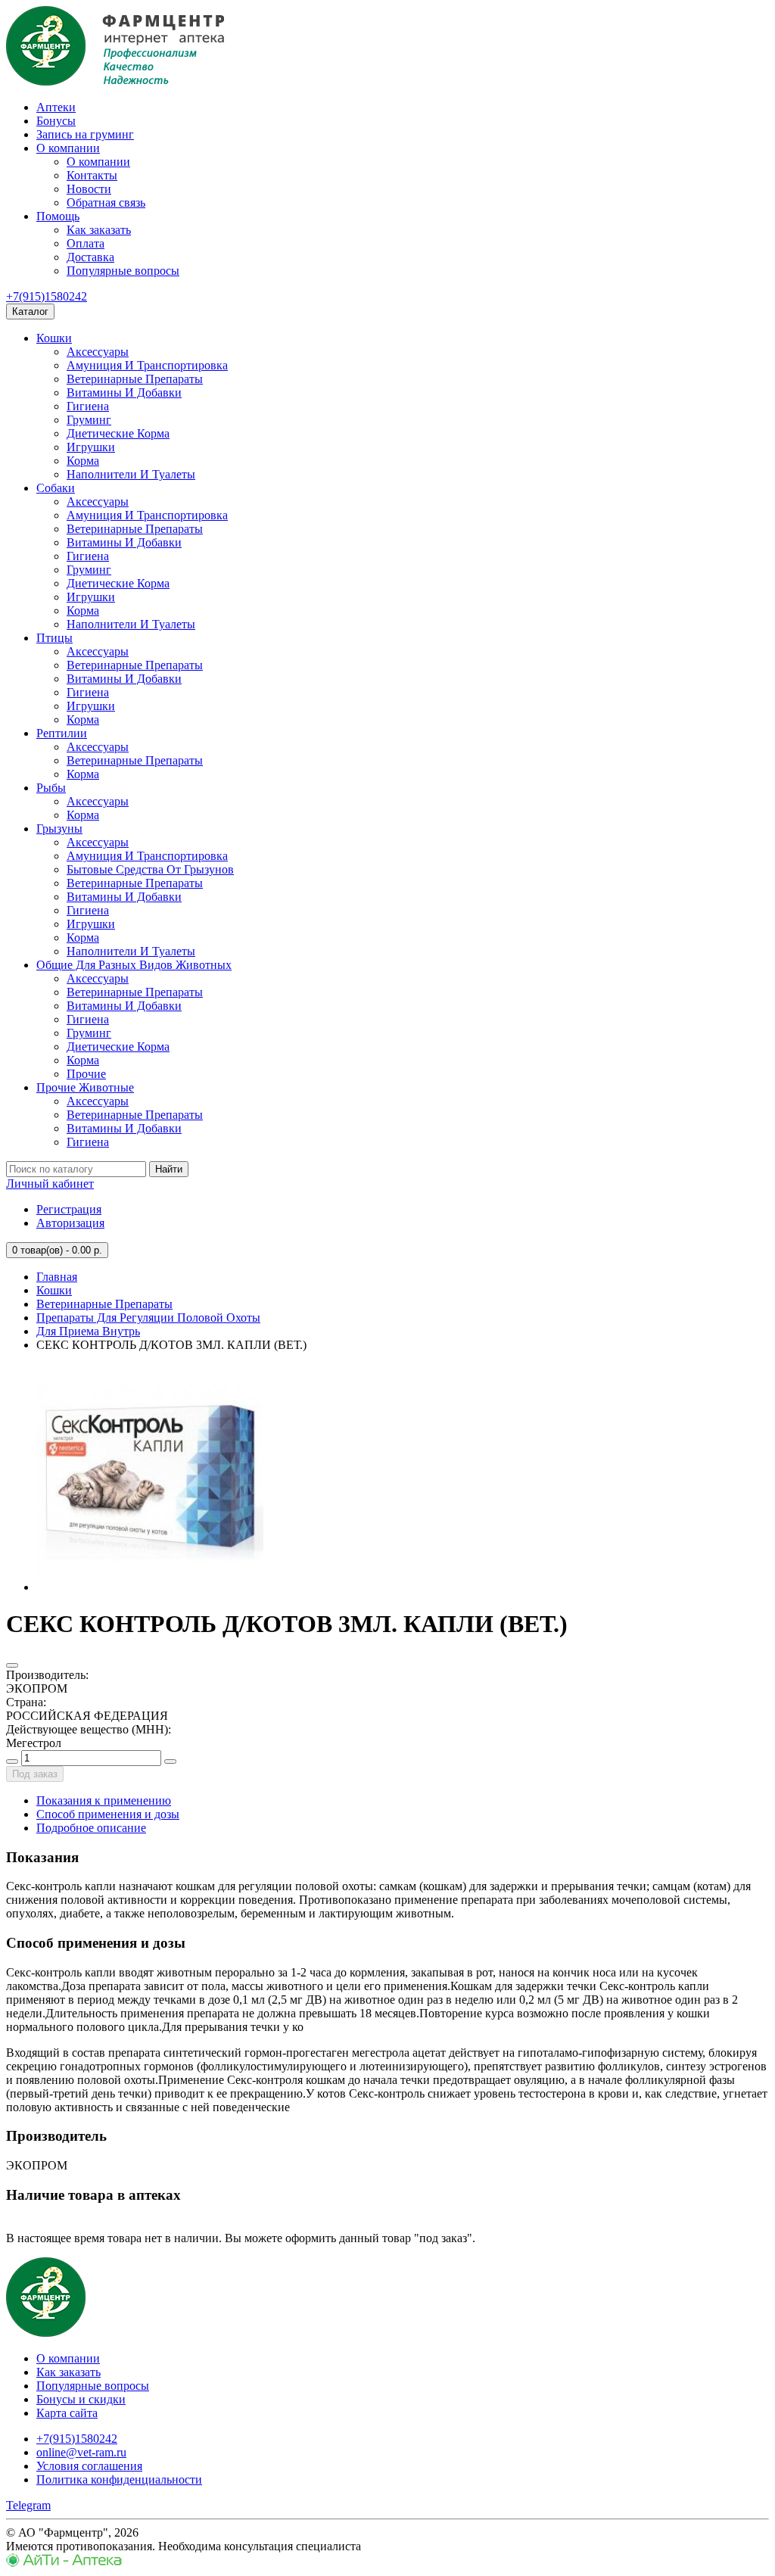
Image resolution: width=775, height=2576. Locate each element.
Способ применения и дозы (108, 1814)
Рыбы (51, 788)
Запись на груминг (85, 134)
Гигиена (88, 406)
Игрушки (91, 447)
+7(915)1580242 (47, 296)
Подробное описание (91, 1828)
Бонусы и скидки (81, 2399)
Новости (89, 189)
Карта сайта (67, 2413)
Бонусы (56, 121)
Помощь (58, 216)
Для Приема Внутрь (88, 1331)
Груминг (89, 420)
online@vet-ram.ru (81, 2452)
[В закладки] (12, 1665)
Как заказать (99, 230)
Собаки (56, 488)
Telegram (28, 2505)
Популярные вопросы (123, 271)
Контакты (92, 175)
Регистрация (69, 1209)
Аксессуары (98, 352)
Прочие (86, 1074)
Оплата (86, 243)
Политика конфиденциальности (119, 2479)
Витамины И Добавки (124, 392)
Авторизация (70, 1223)
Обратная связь (106, 202)
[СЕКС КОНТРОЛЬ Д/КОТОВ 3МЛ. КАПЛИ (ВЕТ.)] (150, 1587)
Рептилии (62, 733)
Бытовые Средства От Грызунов (150, 869)
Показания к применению (104, 1800)
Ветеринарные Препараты (135, 379)
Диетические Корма (118, 433)
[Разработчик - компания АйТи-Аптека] (64, 2563)
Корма (83, 461)
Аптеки (56, 107)
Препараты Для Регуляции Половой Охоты (148, 1318)
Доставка (90, 257)
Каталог (30, 311)
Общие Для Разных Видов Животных (134, 965)
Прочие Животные (85, 1087)
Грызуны (59, 829)
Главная (57, 1277)
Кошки (54, 338)
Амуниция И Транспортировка (147, 365)
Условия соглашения (89, 2466)
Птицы (54, 638)
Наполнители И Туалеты (131, 474)
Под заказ (35, 1774)
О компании (68, 148)
